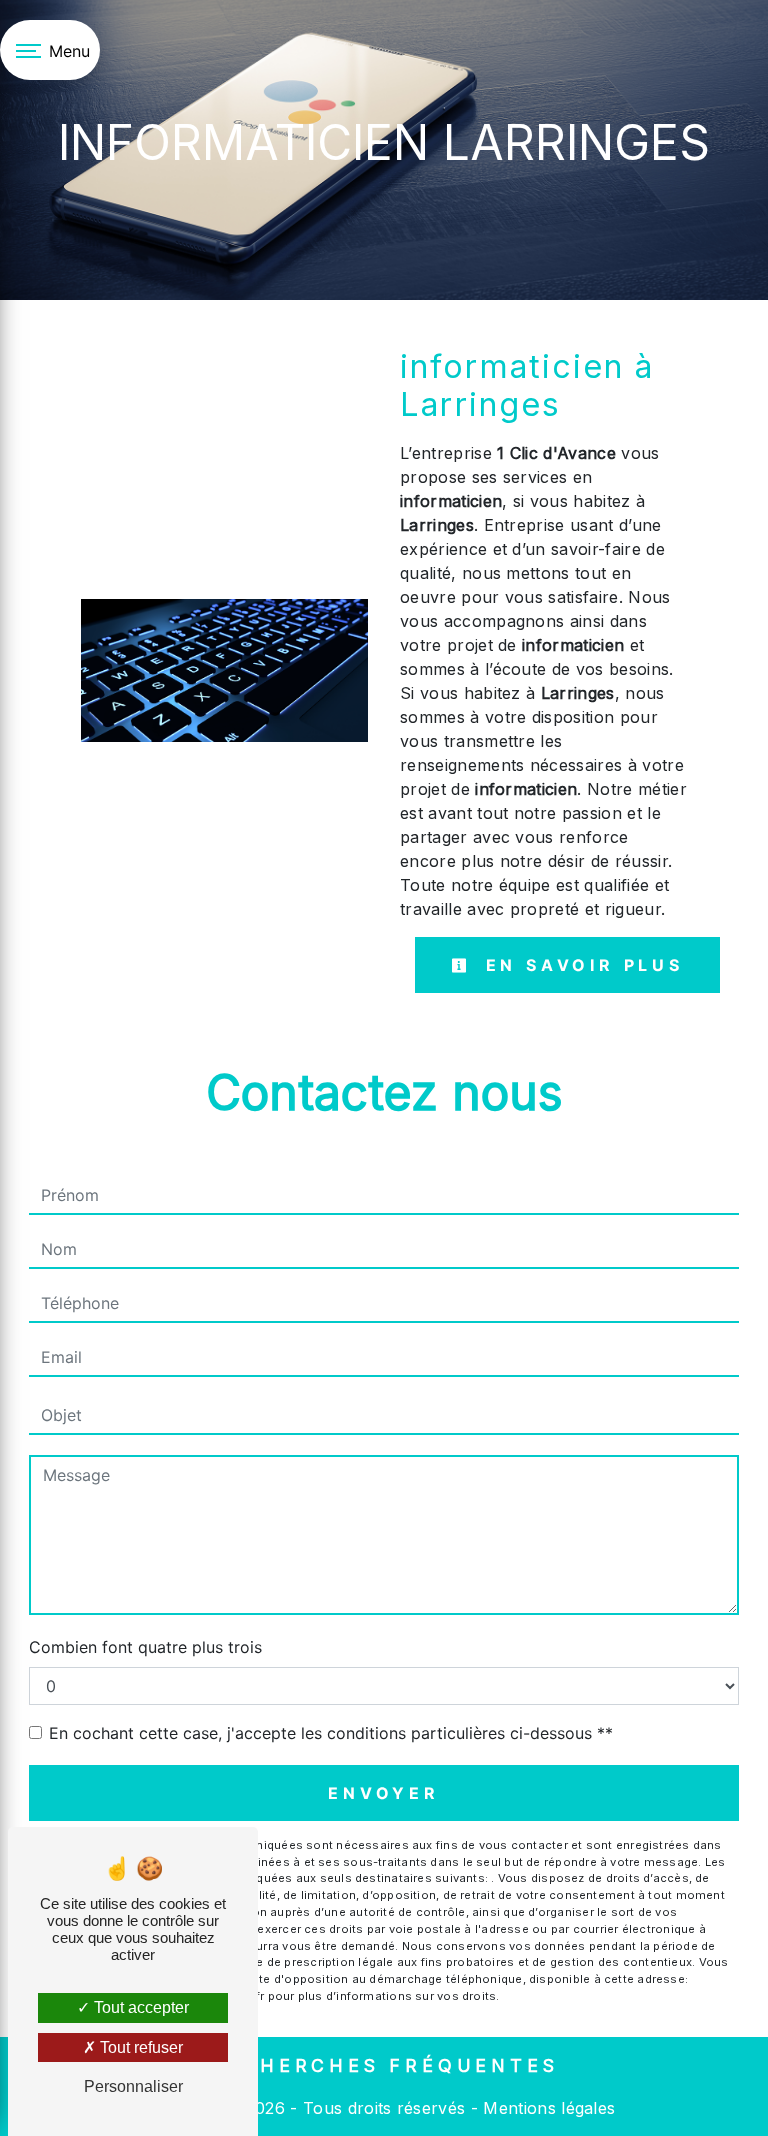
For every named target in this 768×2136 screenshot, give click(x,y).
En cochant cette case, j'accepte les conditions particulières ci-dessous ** (331, 1733)
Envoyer (384, 1793)
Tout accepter (139, 2007)
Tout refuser (139, 2047)
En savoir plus (580, 965)
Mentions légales (546, 2108)
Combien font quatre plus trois (145, 1647)
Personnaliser (133, 2086)
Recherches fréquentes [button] (384, 2065)
